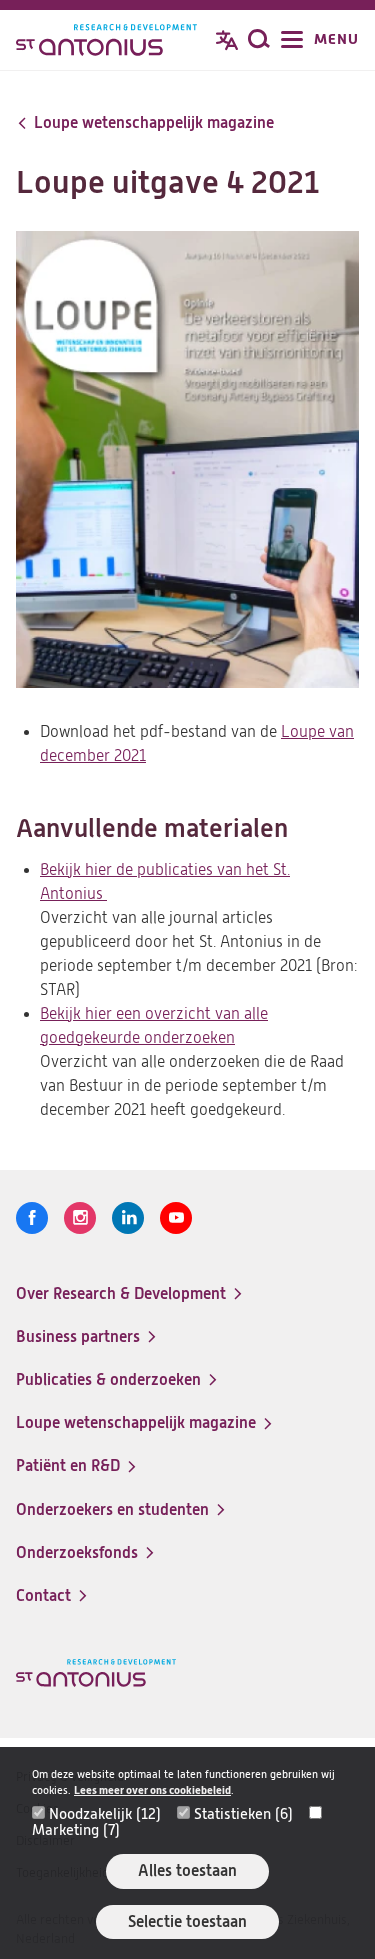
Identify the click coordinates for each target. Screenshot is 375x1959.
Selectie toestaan (187, 1921)
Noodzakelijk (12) (105, 1814)
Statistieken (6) (243, 1814)
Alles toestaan (187, 1870)
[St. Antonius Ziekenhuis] (106, 42)
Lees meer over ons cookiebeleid (152, 1790)
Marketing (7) (76, 1830)
